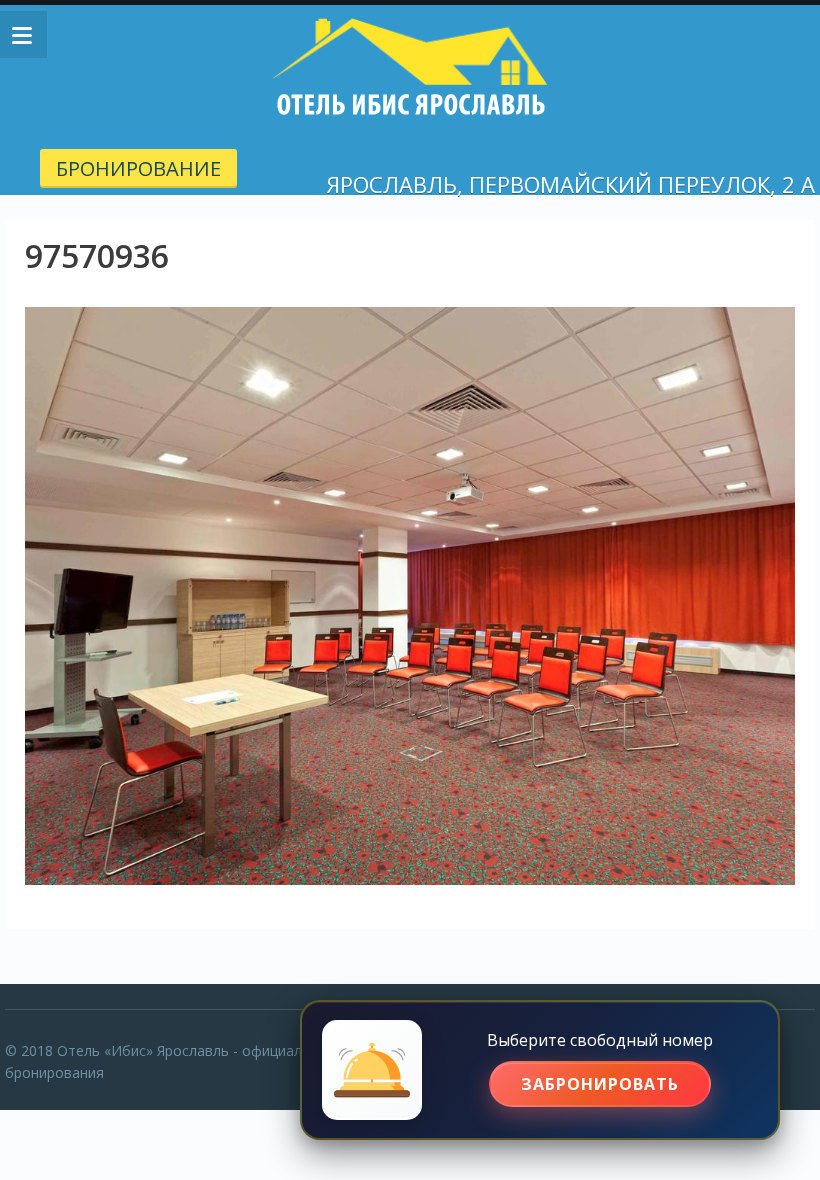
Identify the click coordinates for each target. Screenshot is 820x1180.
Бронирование (138, 168)
